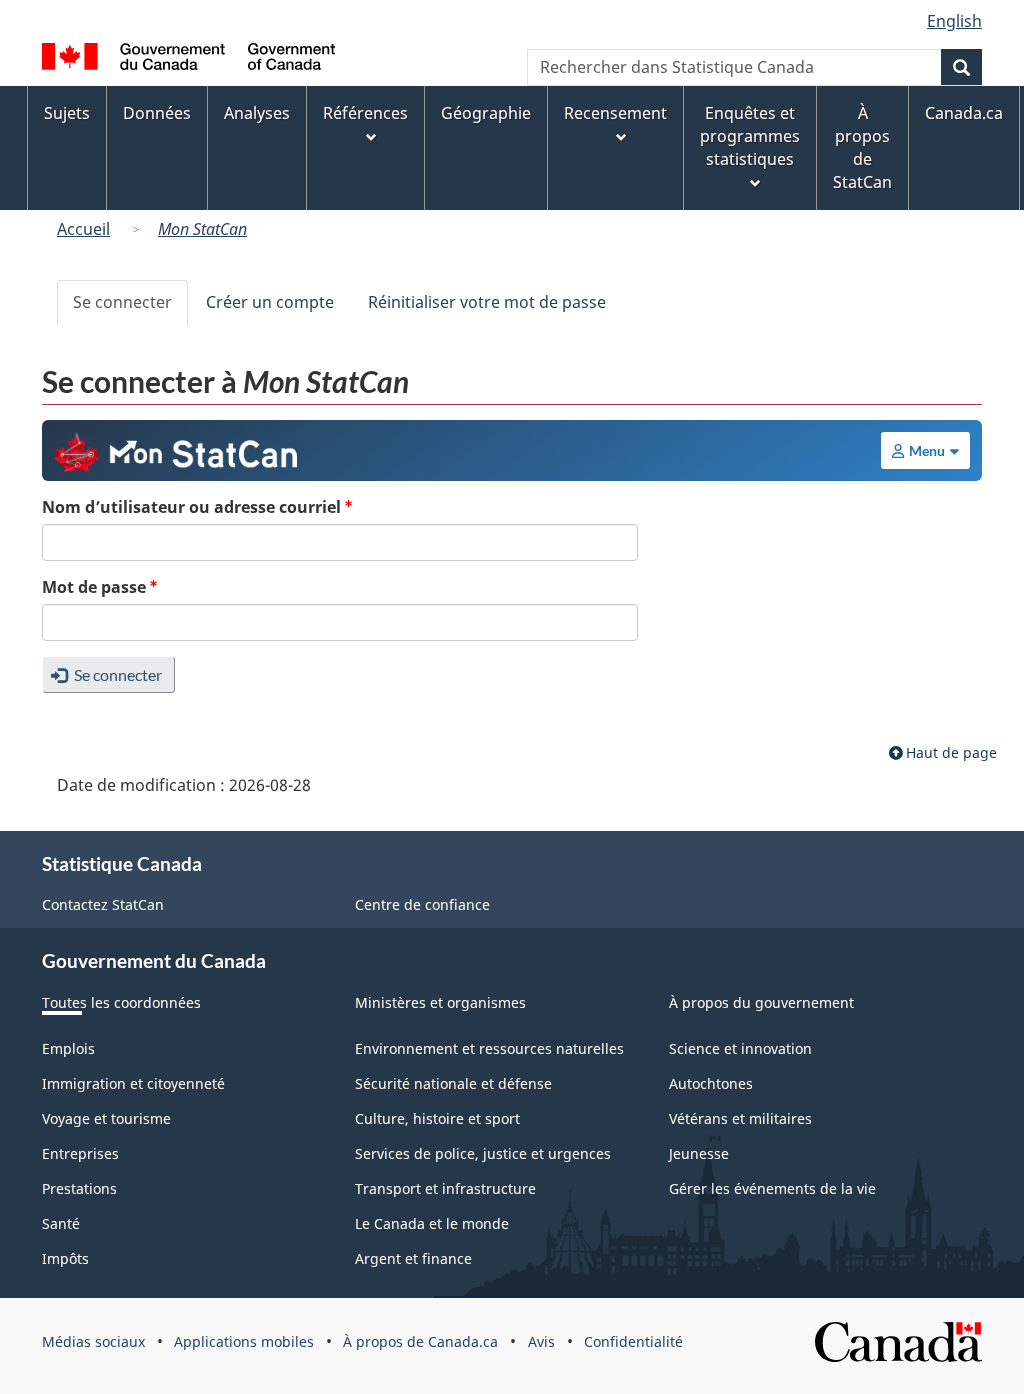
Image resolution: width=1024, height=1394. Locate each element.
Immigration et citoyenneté (133, 1083)
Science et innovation (740, 1048)
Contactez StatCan (103, 904)
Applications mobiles (244, 1341)
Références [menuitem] (365, 113)
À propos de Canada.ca (420, 1341)
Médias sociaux (93, 1341)
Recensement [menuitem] (615, 113)
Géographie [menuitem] (486, 113)
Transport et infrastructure (445, 1188)
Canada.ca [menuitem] (964, 113)
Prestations (79, 1188)
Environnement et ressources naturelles (489, 1048)
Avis (541, 1341)
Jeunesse (699, 1153)
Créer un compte (270, 302)
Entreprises (80, 1153)
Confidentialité (633, 1341)
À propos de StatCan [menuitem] (862, 147)
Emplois (68, 1048)
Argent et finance (413, 1258)
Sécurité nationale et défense (453, 1083)
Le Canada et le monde (432, 1223)
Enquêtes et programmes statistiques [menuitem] (750, 136)
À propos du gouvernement (761, 1002)
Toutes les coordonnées (121, 1002)
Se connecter (122, 302)
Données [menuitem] (157, 113)
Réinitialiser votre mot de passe (487, 302)
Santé (61, 1223)
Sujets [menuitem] (67, 113)
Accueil (83, 229)
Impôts (65, 1258)
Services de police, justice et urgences (483, 1153)
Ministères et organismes (440, 1002)
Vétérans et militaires (740, 1118)
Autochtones (711, 1083)
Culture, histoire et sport (437, 1118)
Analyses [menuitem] (257, 113)
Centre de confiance (422, 904)
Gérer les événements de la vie (772, 1188)
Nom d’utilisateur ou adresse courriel (191, 507)
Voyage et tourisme (106, 1118)
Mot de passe (94, 587)
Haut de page (951, 752)
